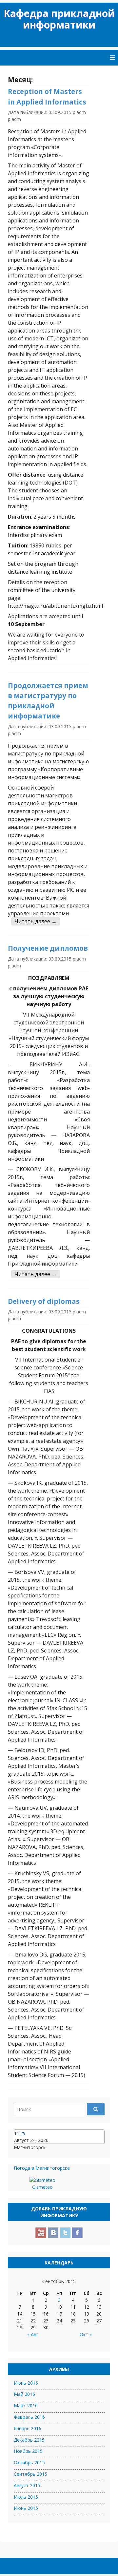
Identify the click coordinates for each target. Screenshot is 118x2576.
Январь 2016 (28, 2428)
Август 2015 (27, 2485)
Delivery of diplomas (44, 1301)
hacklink (90, 2532)
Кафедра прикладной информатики (59, 19)
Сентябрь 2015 (30, 2474)
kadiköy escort (13, 2531)
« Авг (33, 2334)
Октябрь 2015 (29, 2462)
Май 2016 (24, 2394)
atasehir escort (23, 2531)
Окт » (86, 2334)
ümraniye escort (54, 2531)
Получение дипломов (48, 948)
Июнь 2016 (26, 2383)
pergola (65, 2532)
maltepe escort (64, 2531)
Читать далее (36, 921)
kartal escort (103, 2531)
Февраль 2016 (29, 2417)
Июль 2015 (26, 2497)
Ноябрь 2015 (28, 2451)
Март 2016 (26, 2405)
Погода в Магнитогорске (42, 2168)
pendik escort (22, 2532)
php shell (71, 2532)
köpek (59, 2532)
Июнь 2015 (26, 2508)
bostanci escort (43, 2531)
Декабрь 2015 (29, 2440)
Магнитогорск (30, 2147)
